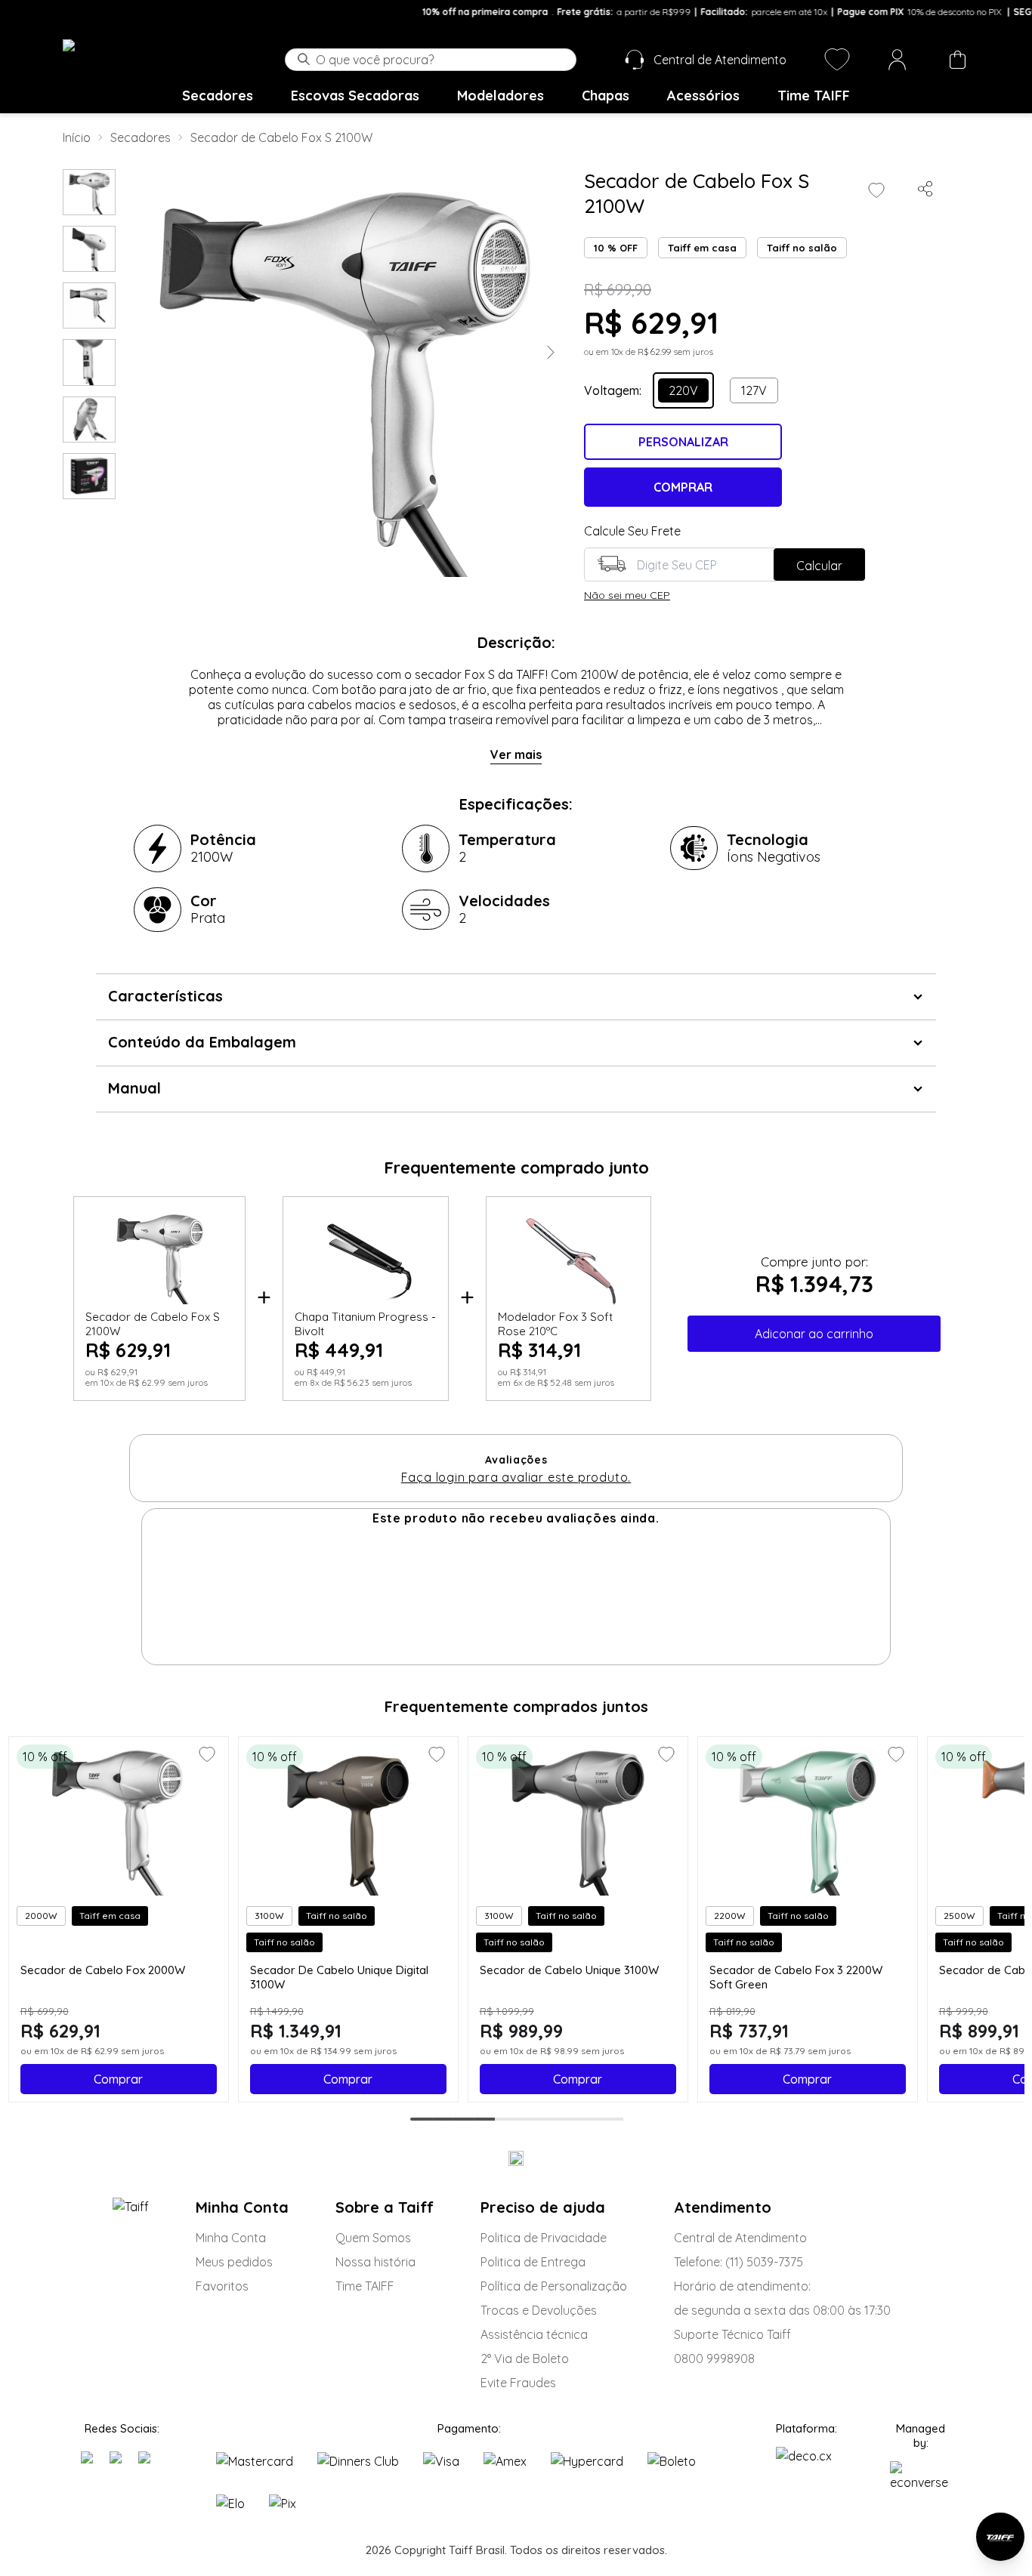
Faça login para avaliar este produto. (516, 1477)
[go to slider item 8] (591, 2119)
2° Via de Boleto (525, 2359)
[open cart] (957, 60)
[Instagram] (89, 2460)
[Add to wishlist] (877, 190)
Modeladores (501, 96)
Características (165, 996)
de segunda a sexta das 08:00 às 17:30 (782, 2310)
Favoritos (222, 2286)
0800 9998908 (714, 2359)
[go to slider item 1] (89, 249)
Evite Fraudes (518, 2383)
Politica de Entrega (533, 2262)
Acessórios (703, 96)
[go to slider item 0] (89, 192)
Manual (134, 1088)
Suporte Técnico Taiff (732, 2334)
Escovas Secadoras (355, 96)
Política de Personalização (554, 2286)
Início (77, 137)
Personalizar (683, 442)
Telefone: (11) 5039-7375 (738, 2262)
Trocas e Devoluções (539, 2310)
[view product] (119, 1820)
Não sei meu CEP (627, 595)
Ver (501, 754)
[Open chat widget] (1000, 2537)
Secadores (218, 96)
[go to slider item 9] (612, 2119)
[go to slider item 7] (570, 2119)
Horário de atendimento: (742, 2286)
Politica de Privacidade (544, 2238)
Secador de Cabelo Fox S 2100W (281, 137)
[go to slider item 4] (89, 420)
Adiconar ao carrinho (814, 1334)
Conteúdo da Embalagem (202, 1042)
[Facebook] (118, 2460)
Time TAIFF (814, 96)
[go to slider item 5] (89, 476)
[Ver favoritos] (837, 60)
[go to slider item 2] (89, 305)
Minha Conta (231, 2238)
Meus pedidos (234, 2262)
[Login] (898, 60)
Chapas (606, 96)
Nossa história (375, 2262)
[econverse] (921, 2476)
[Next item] (550, 357)
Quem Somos (373, 2238)
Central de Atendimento (740, 2238)
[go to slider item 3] (89, 362)
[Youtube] (150, 2460)
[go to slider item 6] (548, 2119)
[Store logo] (128, 59)
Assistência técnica (534, 2334)
